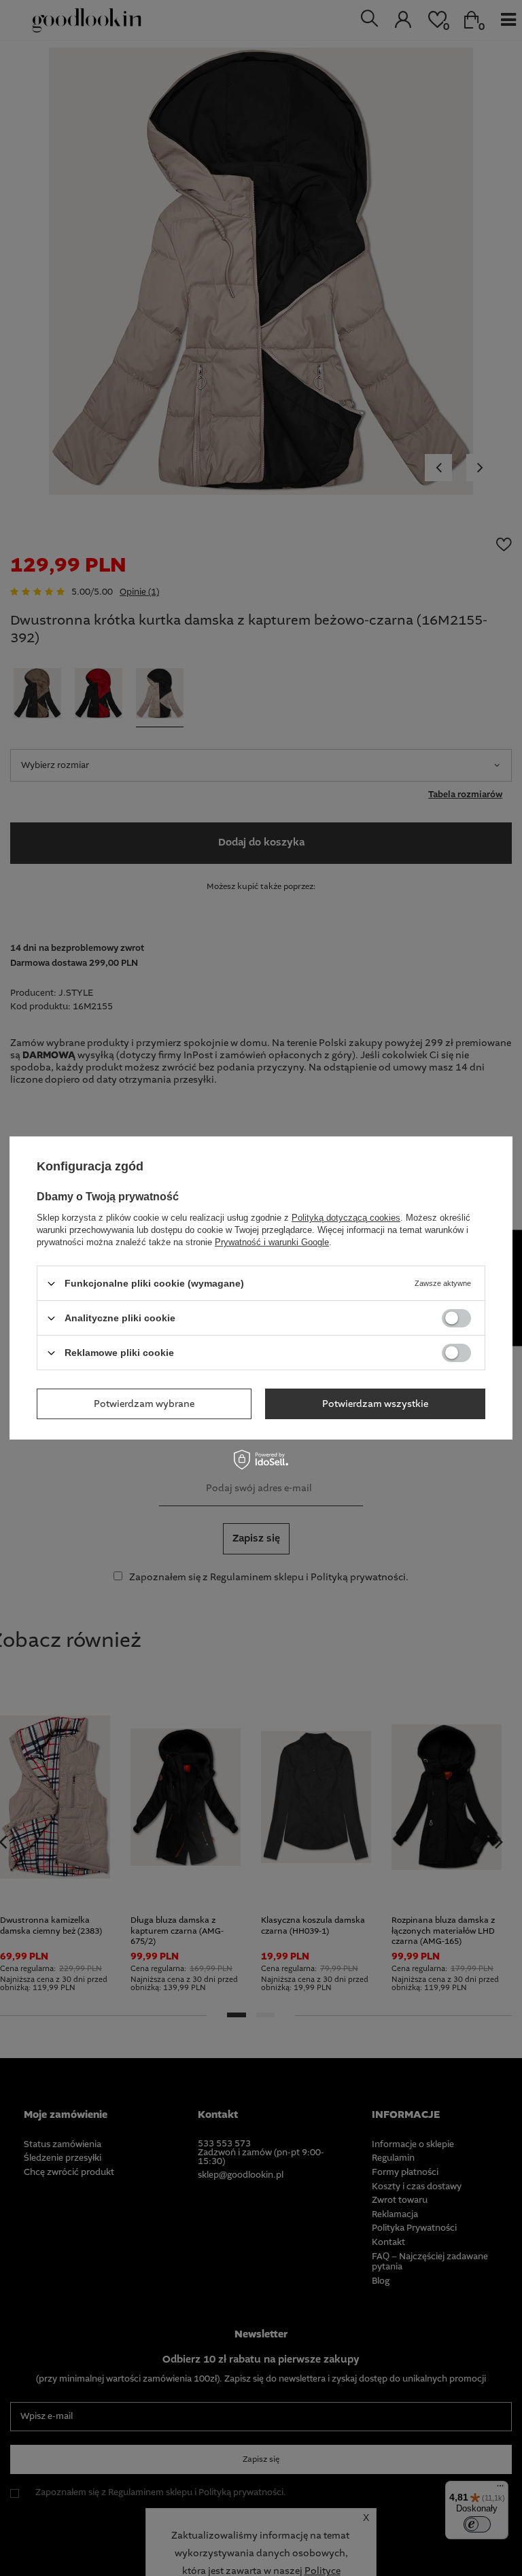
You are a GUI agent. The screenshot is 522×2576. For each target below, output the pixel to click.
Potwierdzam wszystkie (375, 1404)
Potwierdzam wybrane (144, 1404)
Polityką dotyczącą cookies (346, 1218)
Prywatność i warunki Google (272, 1242)
